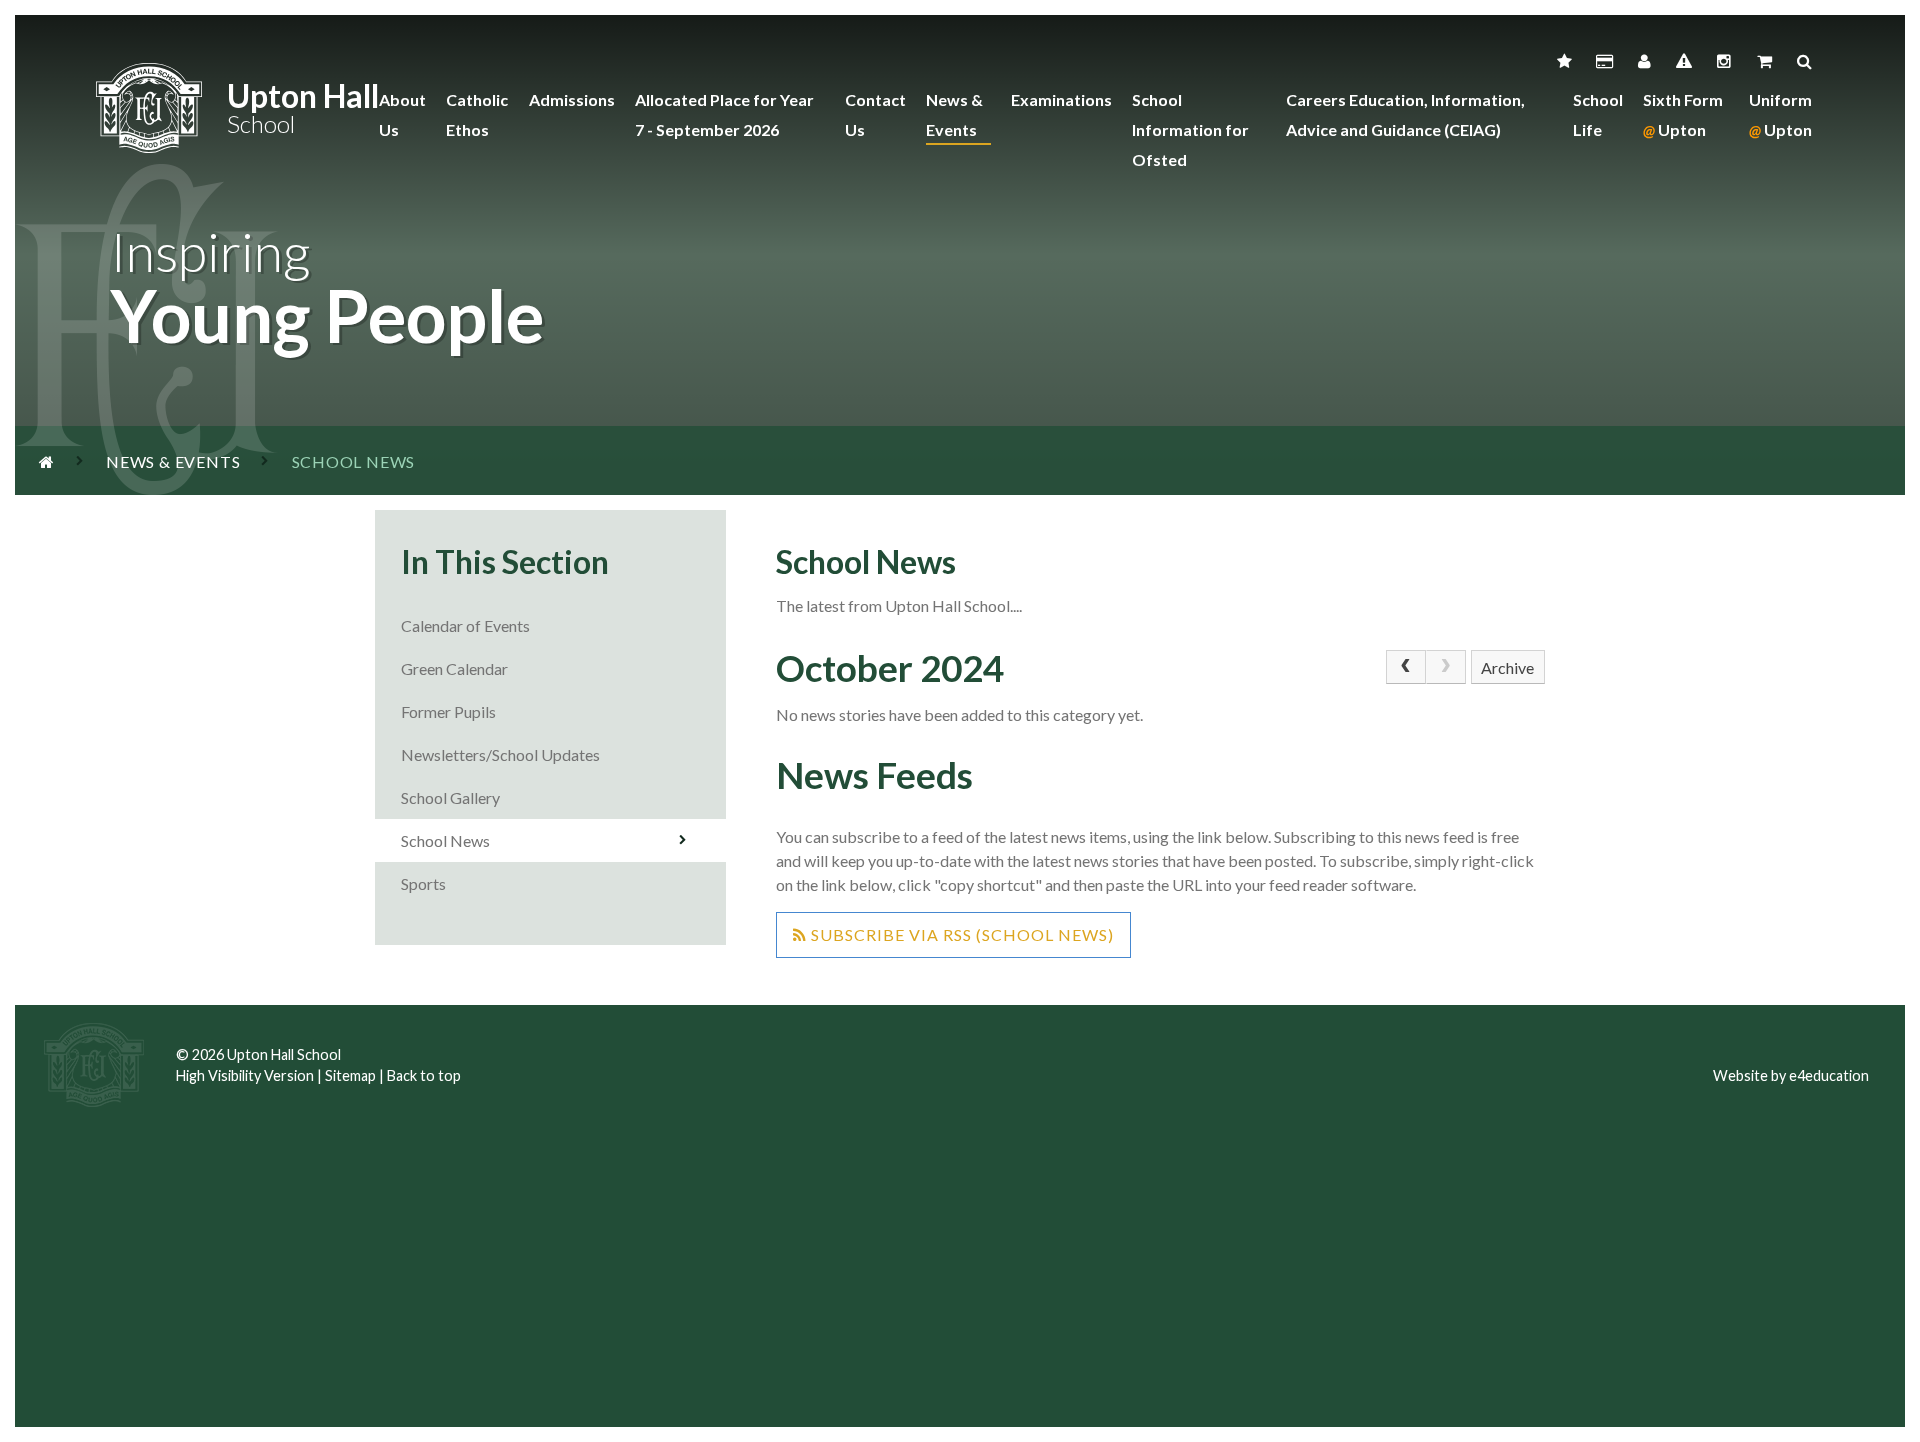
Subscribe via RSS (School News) (960, 934)
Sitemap (350, 1075)
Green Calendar (454, 668)
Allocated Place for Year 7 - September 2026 (724, 114)
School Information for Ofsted (1190, 129)
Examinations (1061, 99)
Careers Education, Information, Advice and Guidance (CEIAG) (1405, 114)
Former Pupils (450, 711)
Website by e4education (1791, 1075)
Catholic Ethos (477, 114)
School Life (1598, 114)
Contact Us (875, 114)
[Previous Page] (1406, 667)
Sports (423, 883)
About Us (402, 114)
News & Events (954, 114)
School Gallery (450, 797)
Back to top (424, 1075)
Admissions (572, 99)
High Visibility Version (245, 1075)
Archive (1507, 667)
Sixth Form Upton (1683, 114)
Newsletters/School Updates (500, 754)
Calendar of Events (465, 625)
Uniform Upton (1780, 114)
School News (445, 840)
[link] (1446, 667)
